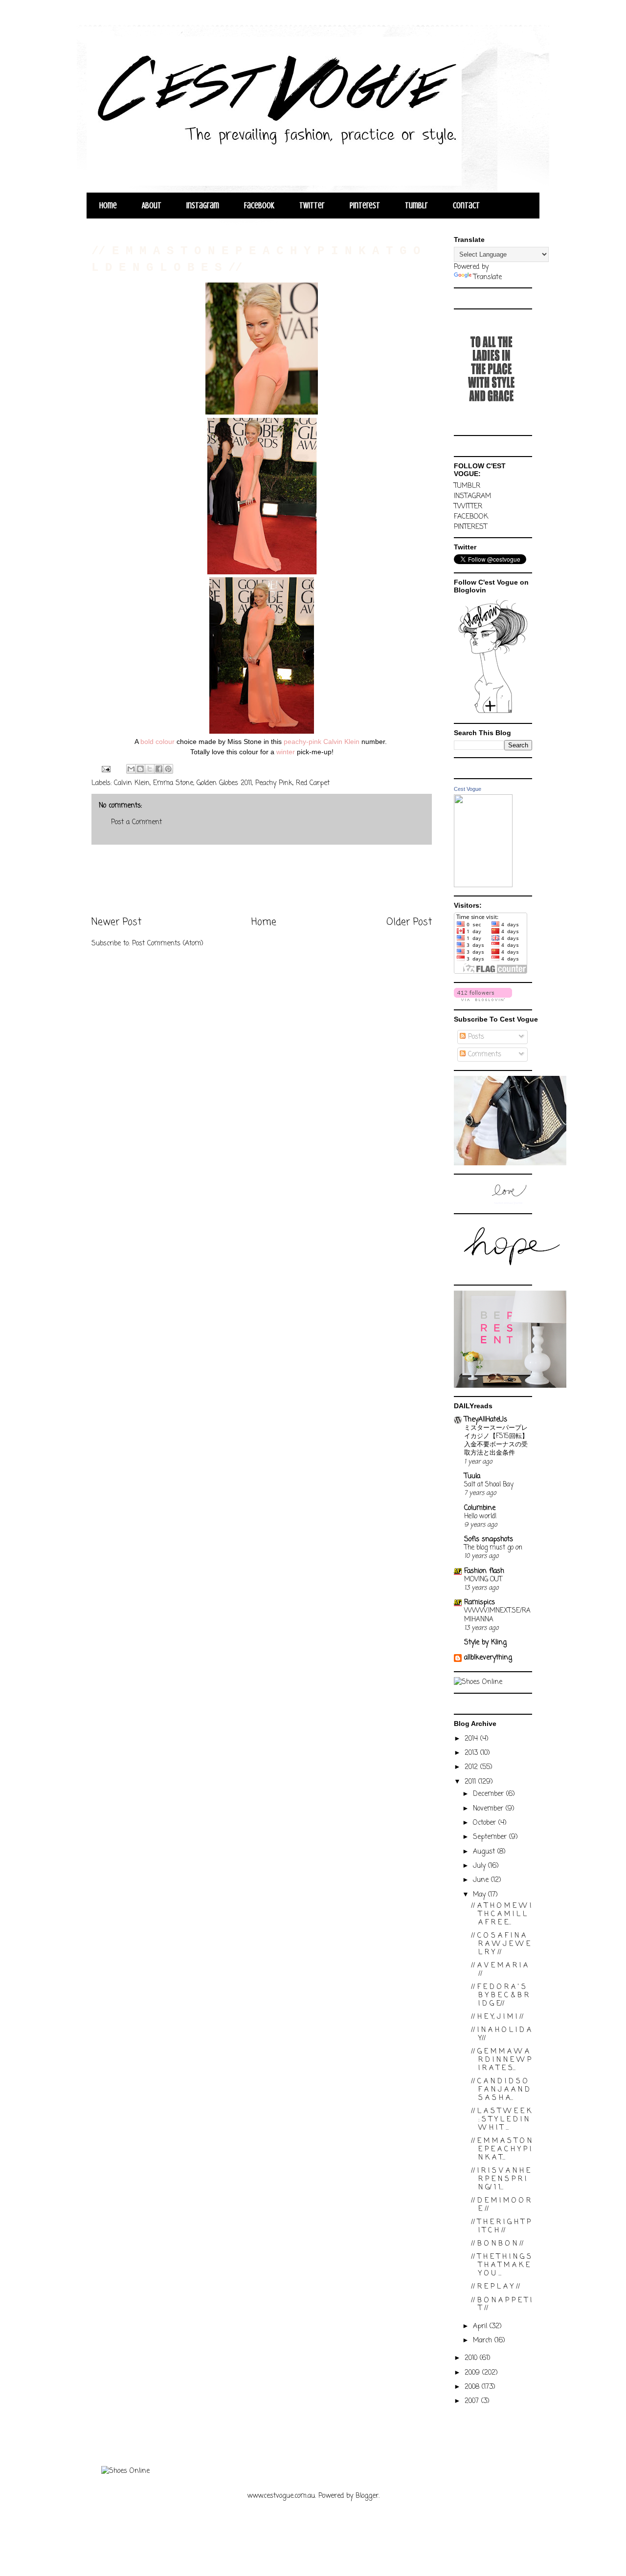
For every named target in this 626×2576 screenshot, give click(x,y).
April (481, 2326)
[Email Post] (106, 770)
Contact (466, 206)
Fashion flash (484, 1571)
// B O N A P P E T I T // (501, 2305)
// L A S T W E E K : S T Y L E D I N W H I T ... (501, 2120)
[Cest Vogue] (483, 885)
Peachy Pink (274, 783)
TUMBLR (467, 486)
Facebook (259, 206)
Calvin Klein (132, 783)
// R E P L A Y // (495, 2287)
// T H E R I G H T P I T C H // (501, 2227)
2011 (471, 1782)
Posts (475, 1037)
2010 (472, 2358)
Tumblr (416, 206)
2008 (473, 2387)
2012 (472, 1767)
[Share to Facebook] (159, 769)
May (481, 1895)
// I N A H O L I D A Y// (501, 2034)
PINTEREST (470, 527)
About (152, 206)
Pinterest (365, 206)
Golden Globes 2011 (224, 783)
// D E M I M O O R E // (501, 2205)
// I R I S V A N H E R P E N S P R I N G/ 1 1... (501, 2179)
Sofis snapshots (489, 1539)
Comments (483, 1055)
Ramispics (480, 1603)
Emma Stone (173, 783)
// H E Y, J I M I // (497, 2017)
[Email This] (131, 769)
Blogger (367, 2496)
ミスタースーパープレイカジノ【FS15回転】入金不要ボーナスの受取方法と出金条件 (496, 1441)
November (489, 1809)
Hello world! (480, 1516)
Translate (488, 277)
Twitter (312, 206)
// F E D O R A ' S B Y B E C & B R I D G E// (500, 1996)
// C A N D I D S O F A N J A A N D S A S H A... (500, 2090)
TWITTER (468, 507)
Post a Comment (136, 822)
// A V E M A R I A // (499, 1970)
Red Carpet (313, 783)
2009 (473, 2373)
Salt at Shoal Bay (489, 1484)
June (482, 1880)
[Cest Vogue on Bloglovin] (493, 713)
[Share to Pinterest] (168, 769)
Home (108, 206)
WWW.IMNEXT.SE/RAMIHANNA (497, 1615)
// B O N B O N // (497, 2244)
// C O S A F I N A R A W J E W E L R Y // (501, 1944)
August (485, 1852)
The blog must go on (493, 1548)
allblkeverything (488, 1658)
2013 (472, 1753)
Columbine (480, 1508)
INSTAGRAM (472, 496)
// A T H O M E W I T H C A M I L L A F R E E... (501, 1914)
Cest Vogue (468, 789)
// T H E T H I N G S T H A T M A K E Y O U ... (501, 2265)
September (491, 1837)
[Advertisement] (262, 880)
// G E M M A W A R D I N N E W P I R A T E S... (501, 2060)
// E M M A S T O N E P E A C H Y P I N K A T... (501, 2150)
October (486, 1823)
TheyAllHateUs (486, 1420)
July (481, 1866)
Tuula (472, 1476)
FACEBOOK (471, 517)
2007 (473, 2401)
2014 (472, 1739)
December (490, 1794)
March (484, 2341)
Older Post (409, 922)
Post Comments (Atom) (168, 944)
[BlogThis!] (140, 769)
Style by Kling (485, 1643)
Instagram (203, 206)
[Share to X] (150, 769)
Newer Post (116, 922)
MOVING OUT (483, 1579)
